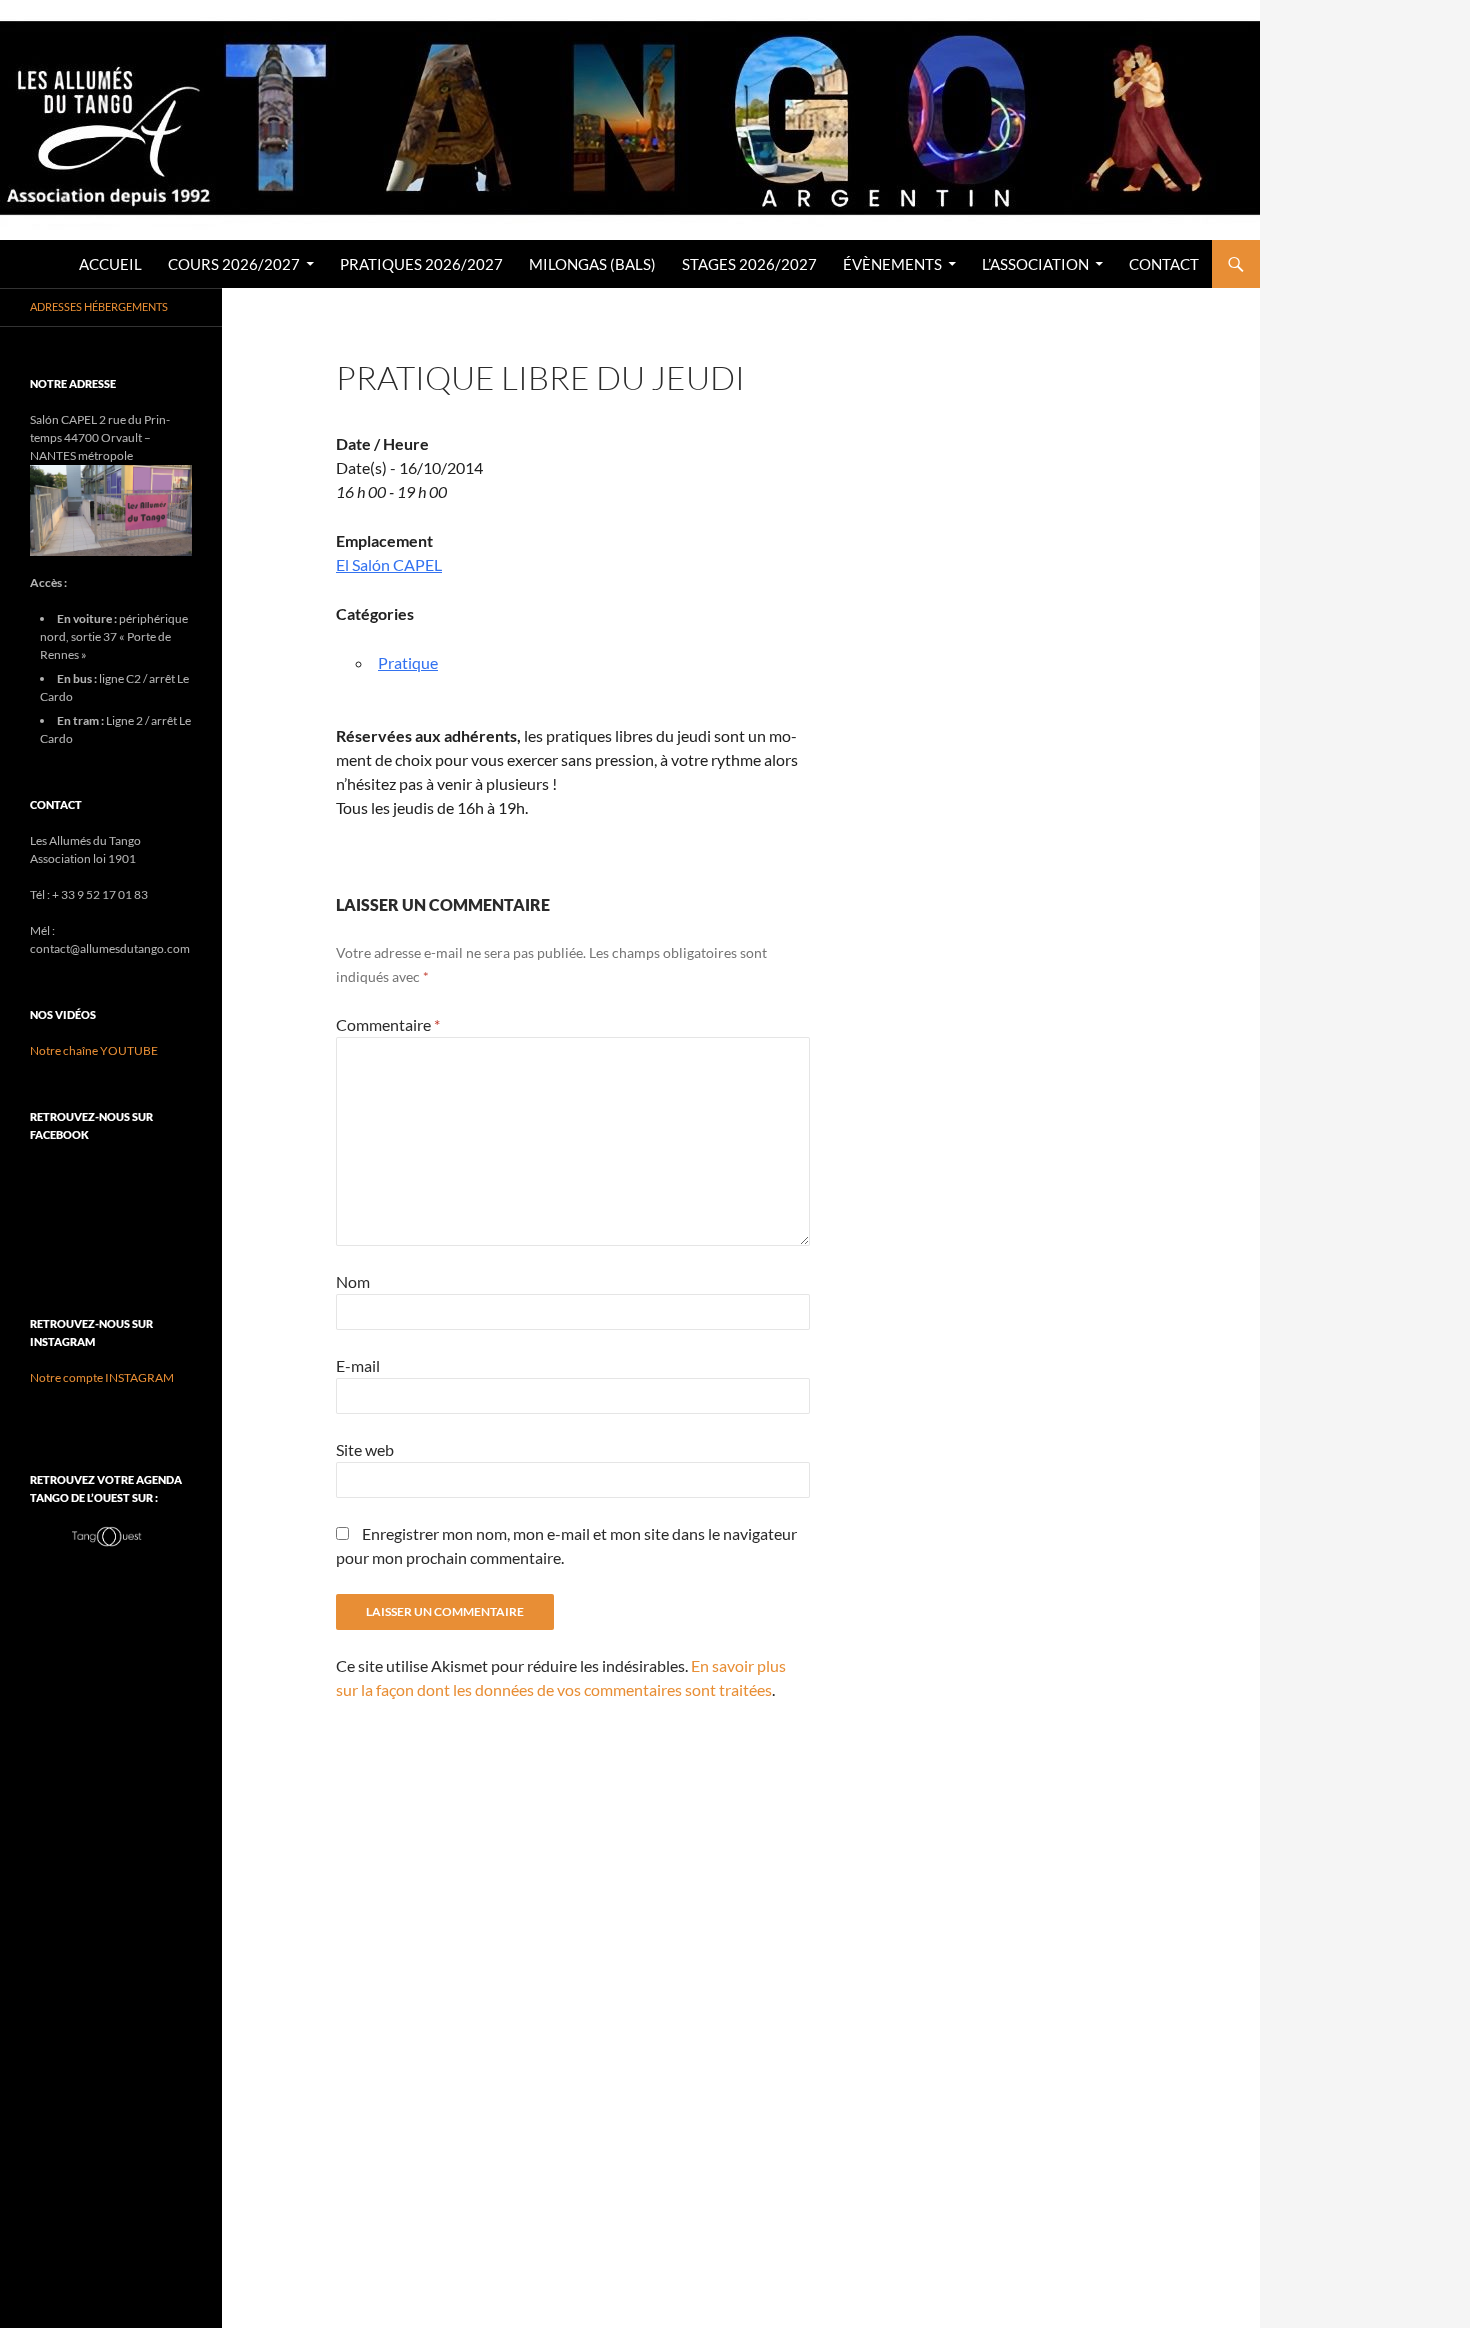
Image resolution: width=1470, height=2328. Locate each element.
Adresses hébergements (99, 306)
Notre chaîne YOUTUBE (94, 1050)
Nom (353, 1281)
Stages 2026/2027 (749, 264)
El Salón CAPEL (389, 564)
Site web (365, 1449)
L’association (1035, 264)
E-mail (358, 1365)
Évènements (892, 264)
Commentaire (388, 1024)
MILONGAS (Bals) (592, 264)
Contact (1164, 264)
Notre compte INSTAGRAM (102, 1377)
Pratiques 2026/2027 (421, 264)
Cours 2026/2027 (234, 264)
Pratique (408, 662)
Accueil (110, 264)
